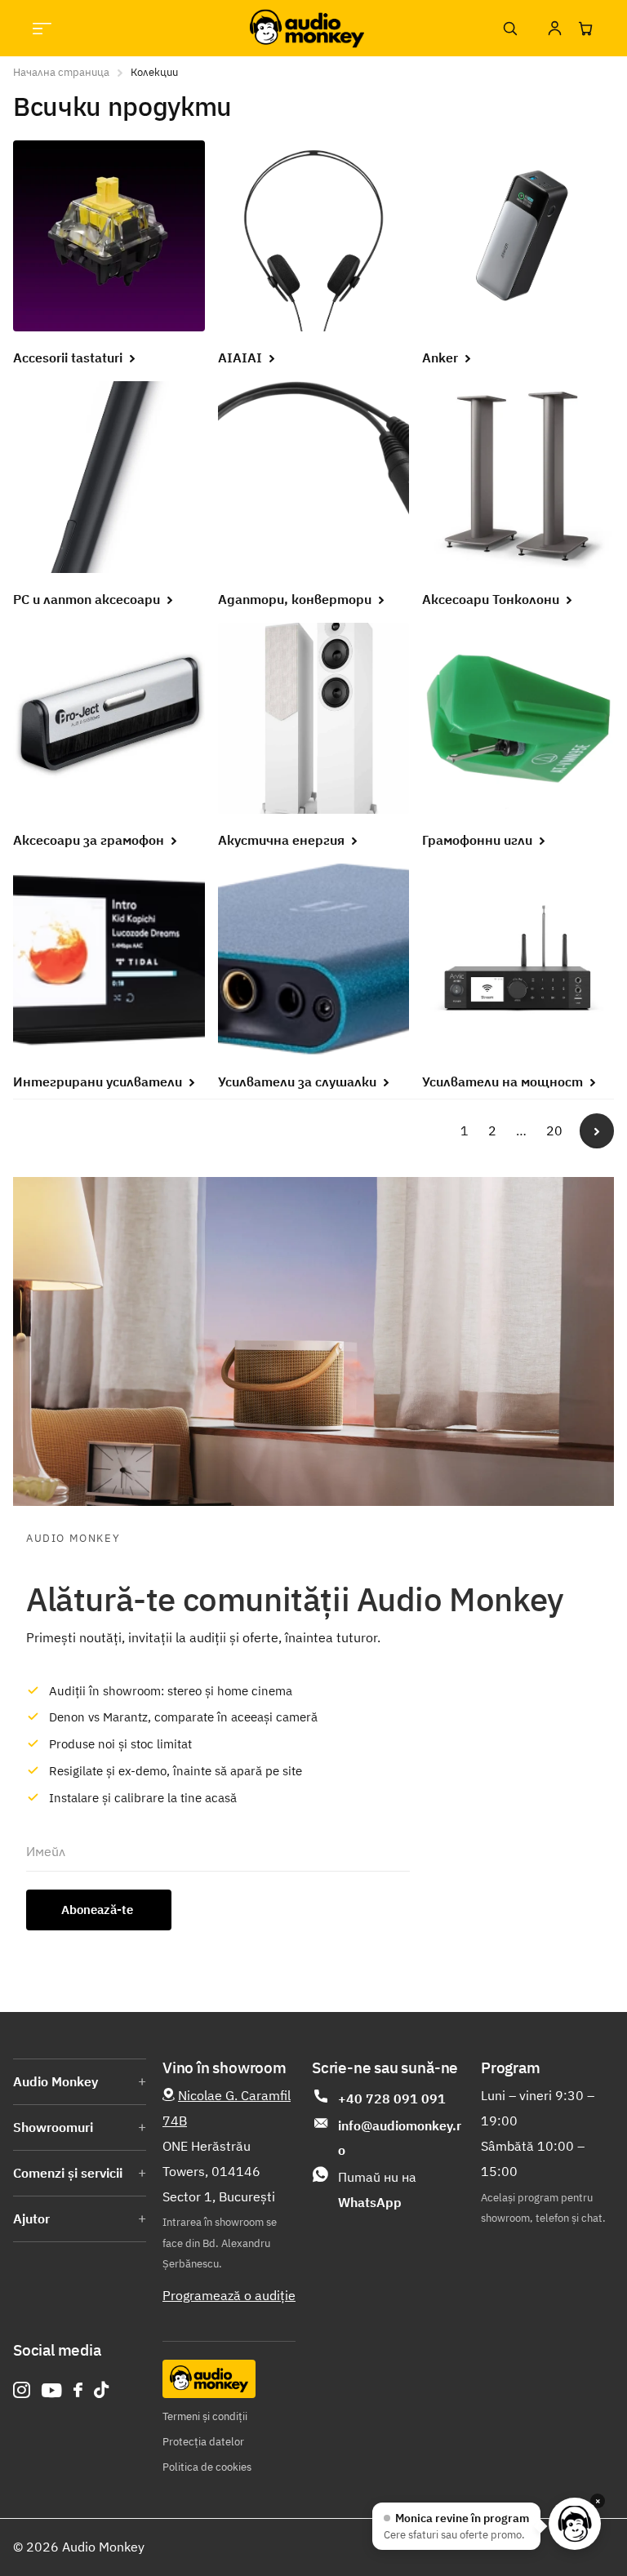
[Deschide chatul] (575, 2524)
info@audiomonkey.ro (400, 2138)
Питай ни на (377, 2190)
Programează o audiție (229, 2295)
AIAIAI (242, 358)
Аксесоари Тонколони (492, 599)
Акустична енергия (283, 840)
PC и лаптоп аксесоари (88, 599)
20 (554, 1130)
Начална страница (61, 72)
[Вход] (554, 29)
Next (597, 1130)
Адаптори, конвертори (296, 599)
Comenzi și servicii (68, 2173)
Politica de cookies (207, 2467)
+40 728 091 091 (392, 2099)
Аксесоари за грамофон (90, 840)
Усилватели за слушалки (299, 1081)
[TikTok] (101, 2390)
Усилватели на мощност (504, 1081)
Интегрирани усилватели (99, 1081)
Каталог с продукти (42, 28)
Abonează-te (99, 1910)
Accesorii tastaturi (69, 358)
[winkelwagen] (585, 29)
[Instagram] (22, 2390)
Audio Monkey (56, 2081)
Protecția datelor (203, 2442)
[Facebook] (78, 2390)
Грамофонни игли (479, 840)
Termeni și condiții (205, 2416)
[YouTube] (52, 2390)
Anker (442, 358)
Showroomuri (53, 2127)
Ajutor (31, 2218)
